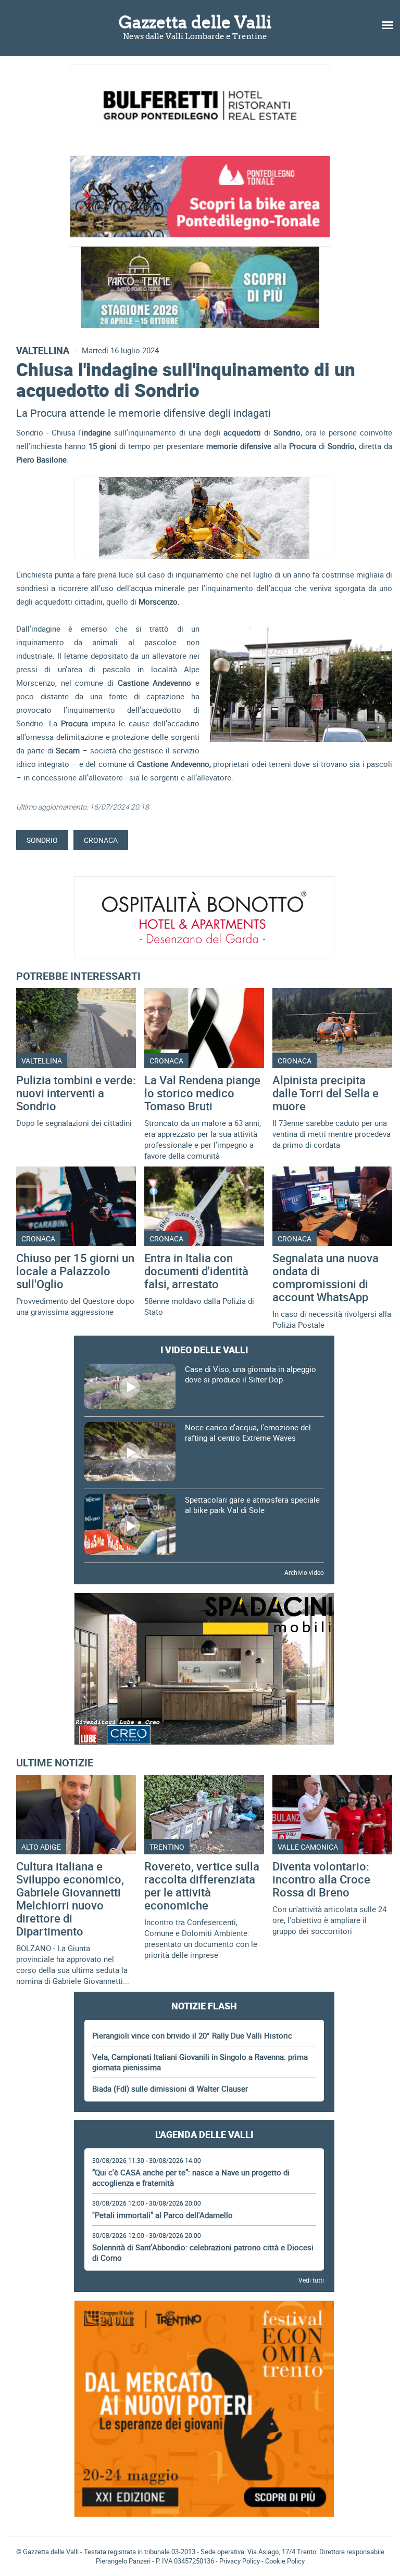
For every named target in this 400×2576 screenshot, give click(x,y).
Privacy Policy (240, 2561)
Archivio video (304, 1572)
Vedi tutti (311, 2280)
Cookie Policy (285, 2561)
